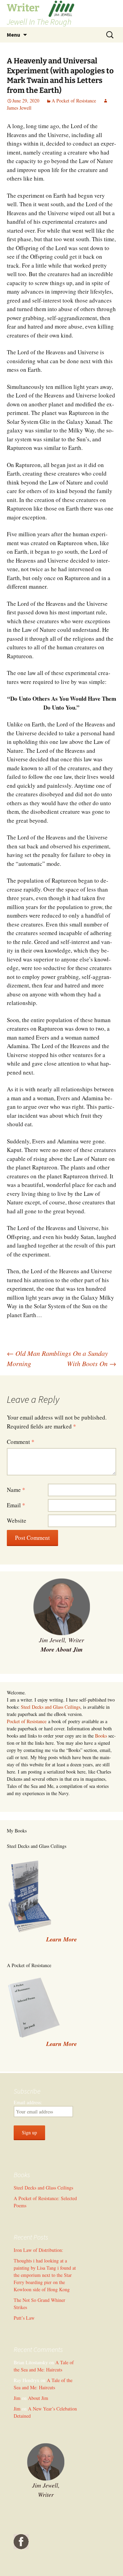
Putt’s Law (24, 2318)
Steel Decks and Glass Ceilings (51, 1707)
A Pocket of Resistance (74, 101)
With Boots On (92, 1363)
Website (17, 1520)
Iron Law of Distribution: (38, 2250)
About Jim (38, 2398)
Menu (13, 35)
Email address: (28, 2102)
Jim (17, 2398)
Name (16, 1490)
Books (101, 1736)
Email (16, 1505)
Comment (21, 1442)
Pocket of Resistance (27, 1721)
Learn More (61, 2044)
